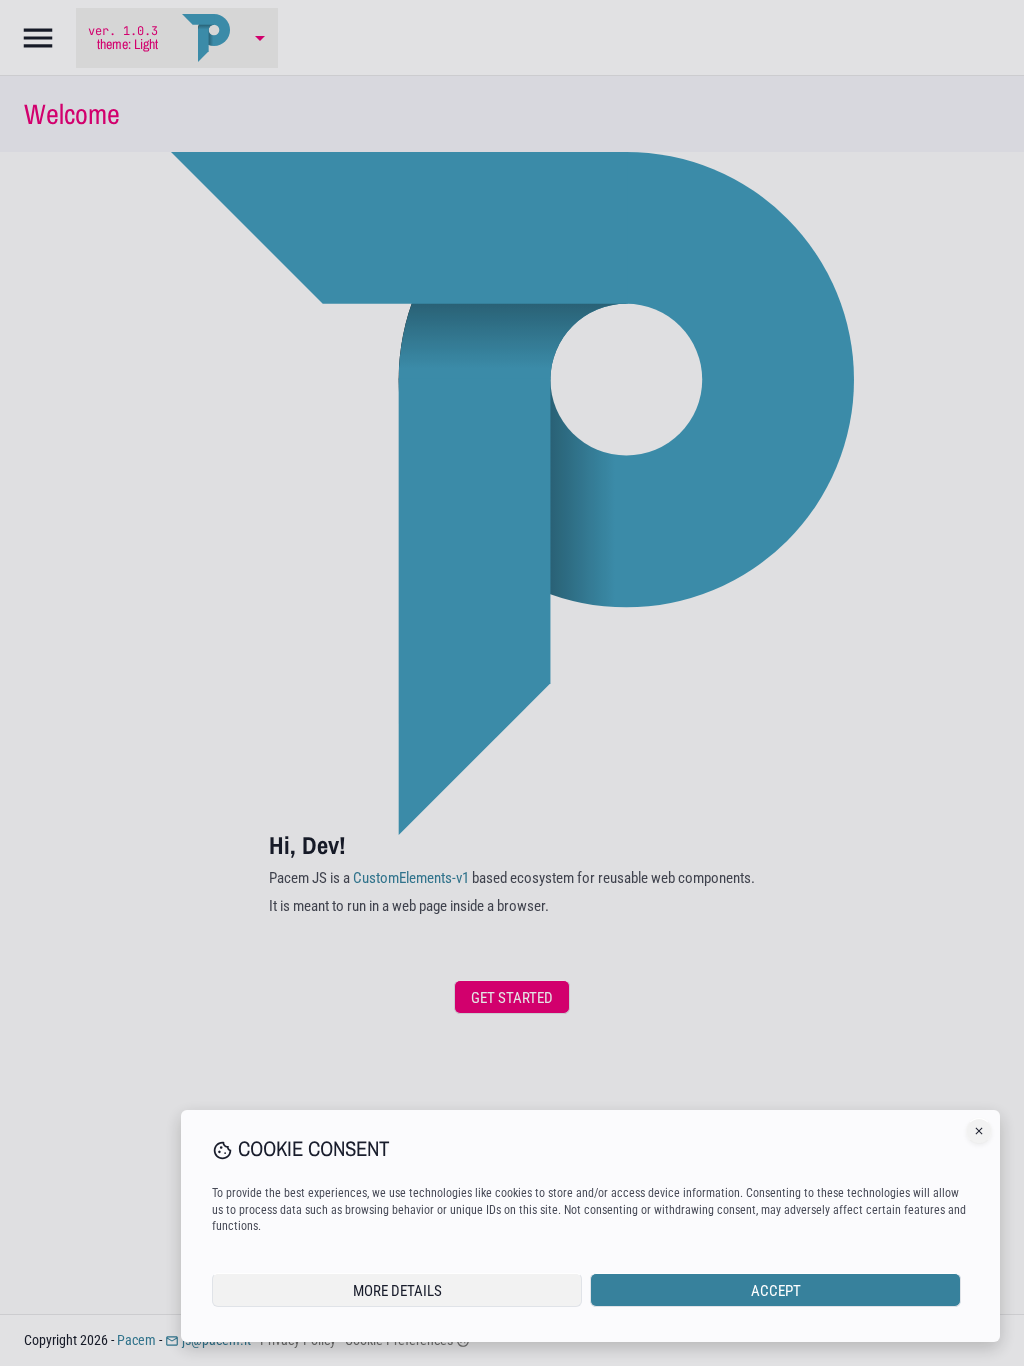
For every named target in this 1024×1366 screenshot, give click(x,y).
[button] (979, 1131)
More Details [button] (397, 1291)
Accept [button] (776, 1291)
